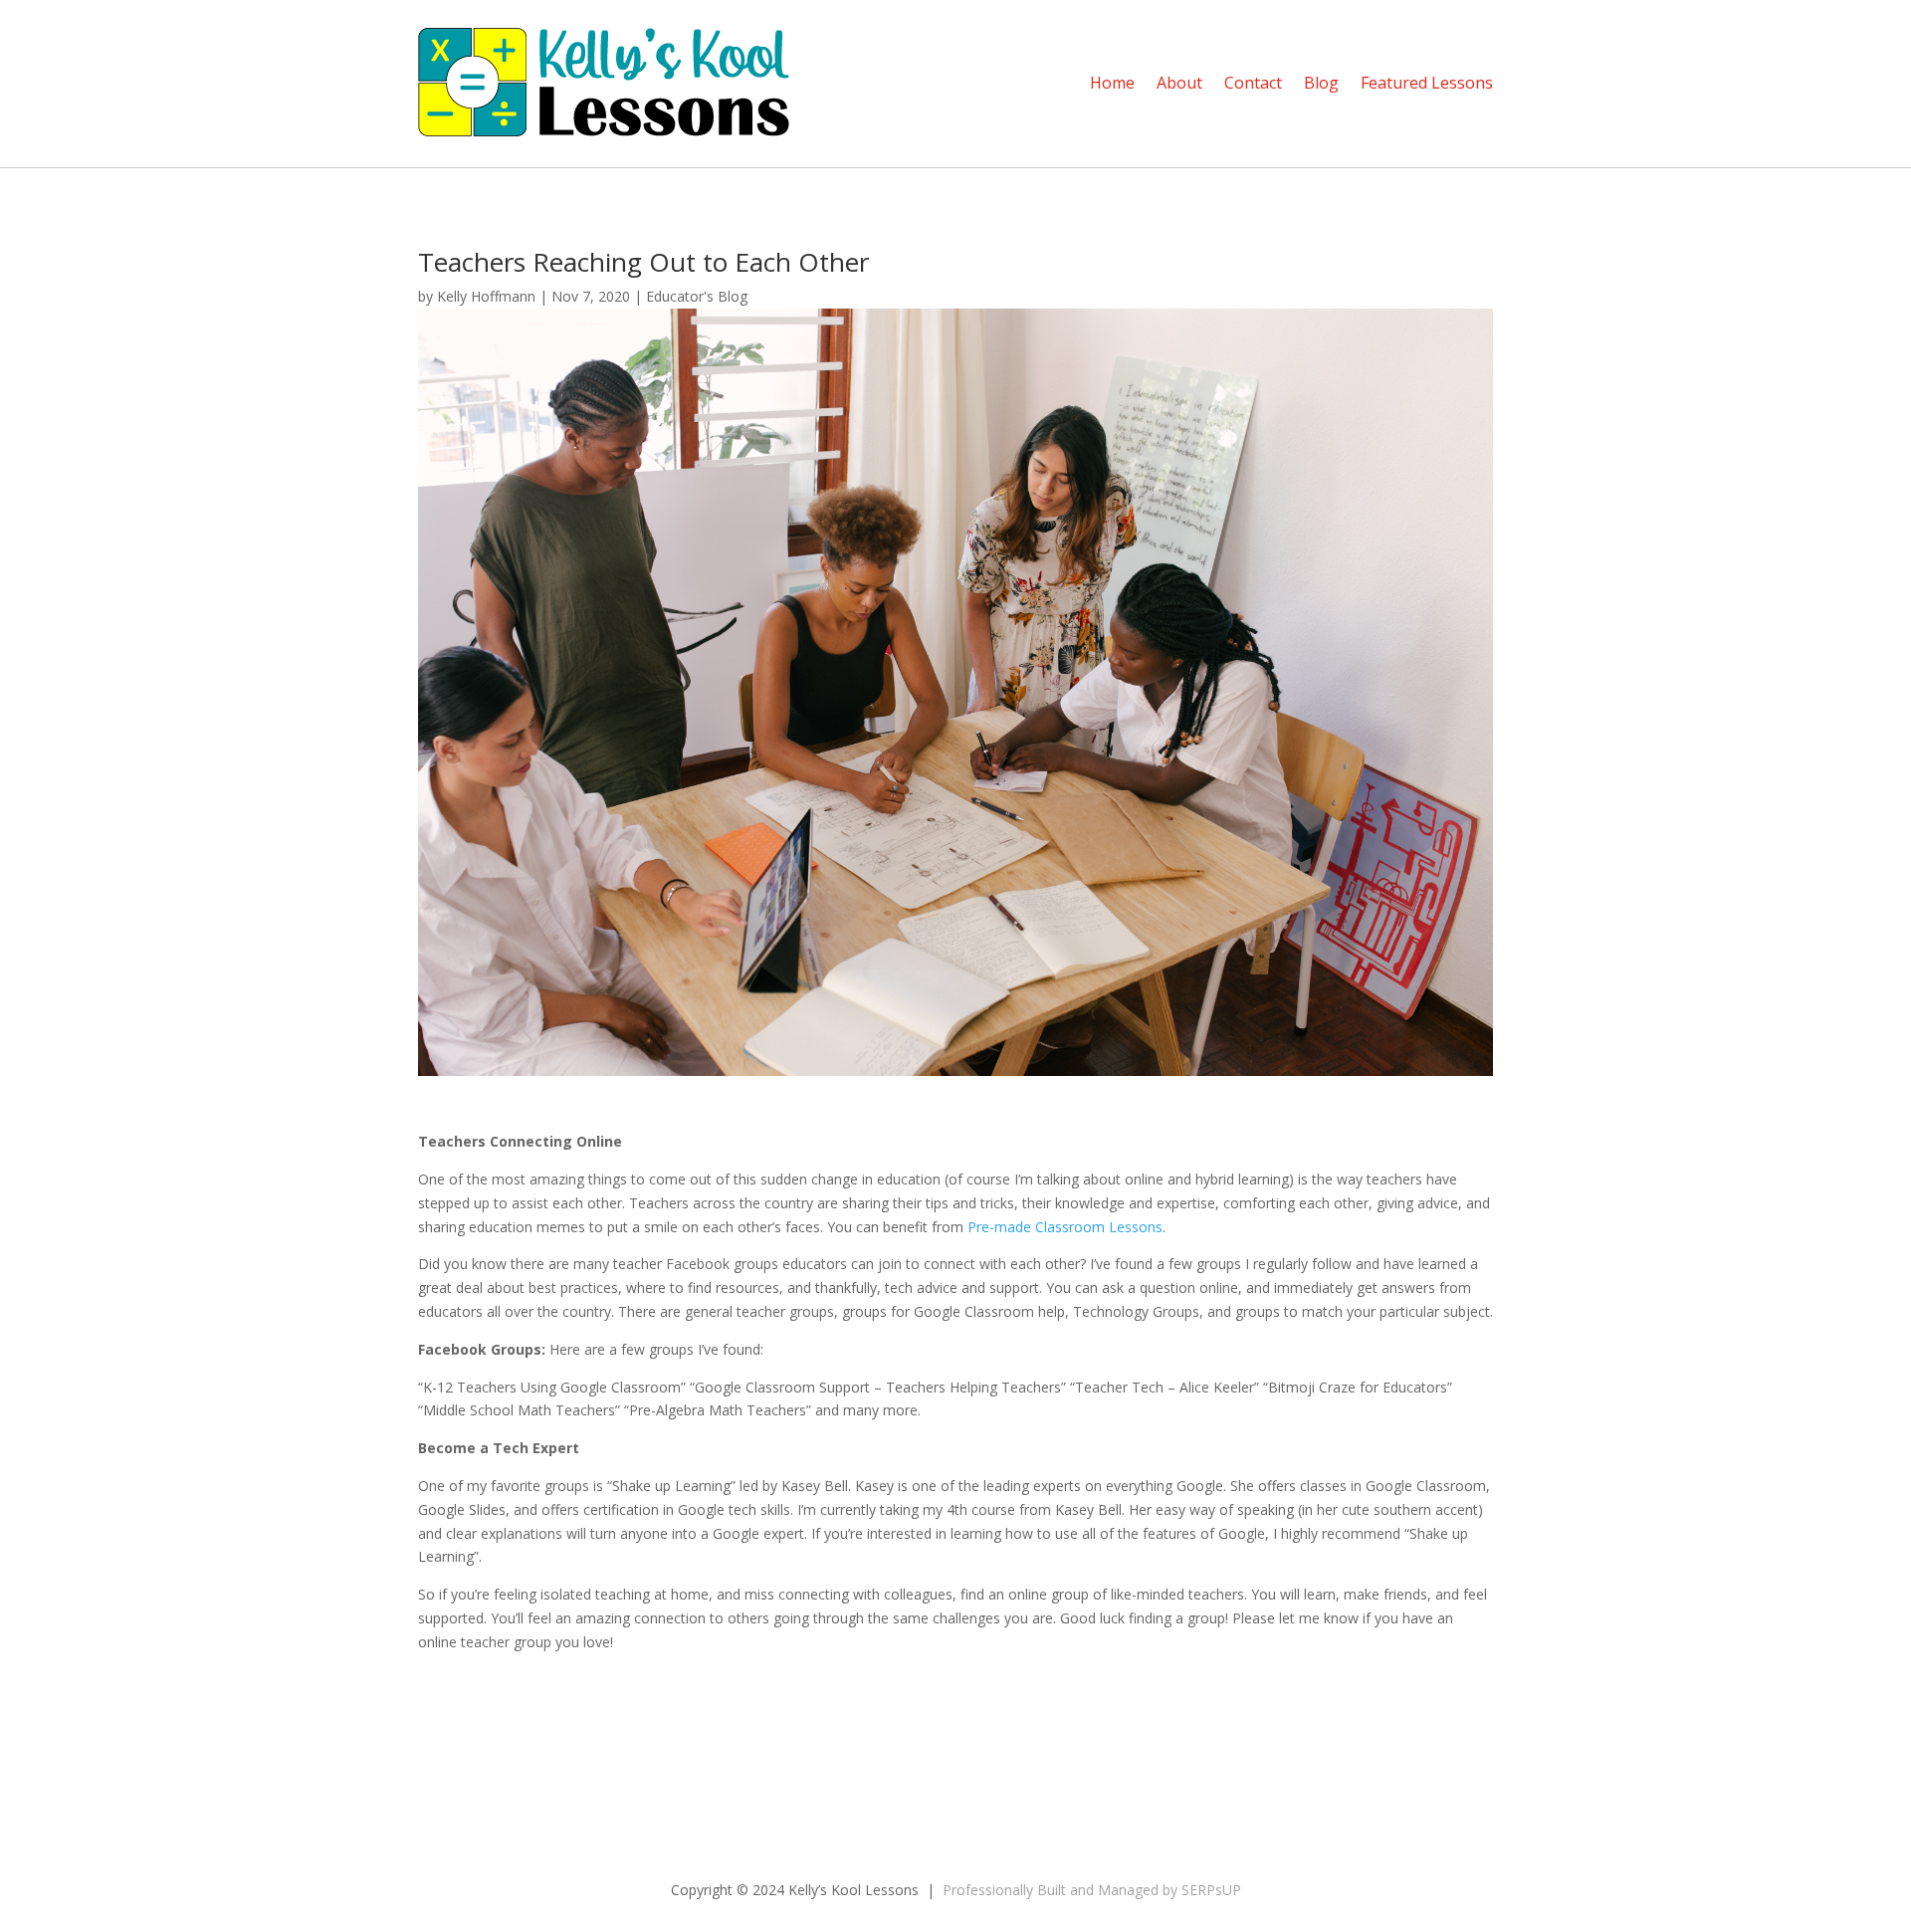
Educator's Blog (697, 296)
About (1179, 83)
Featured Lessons (1427, 83)
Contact (1253, 83)
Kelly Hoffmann (486, 296)
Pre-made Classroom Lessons (1065, 1227)
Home (1112, 83)
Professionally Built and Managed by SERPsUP (1092, 1890)
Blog (1321, 83)
